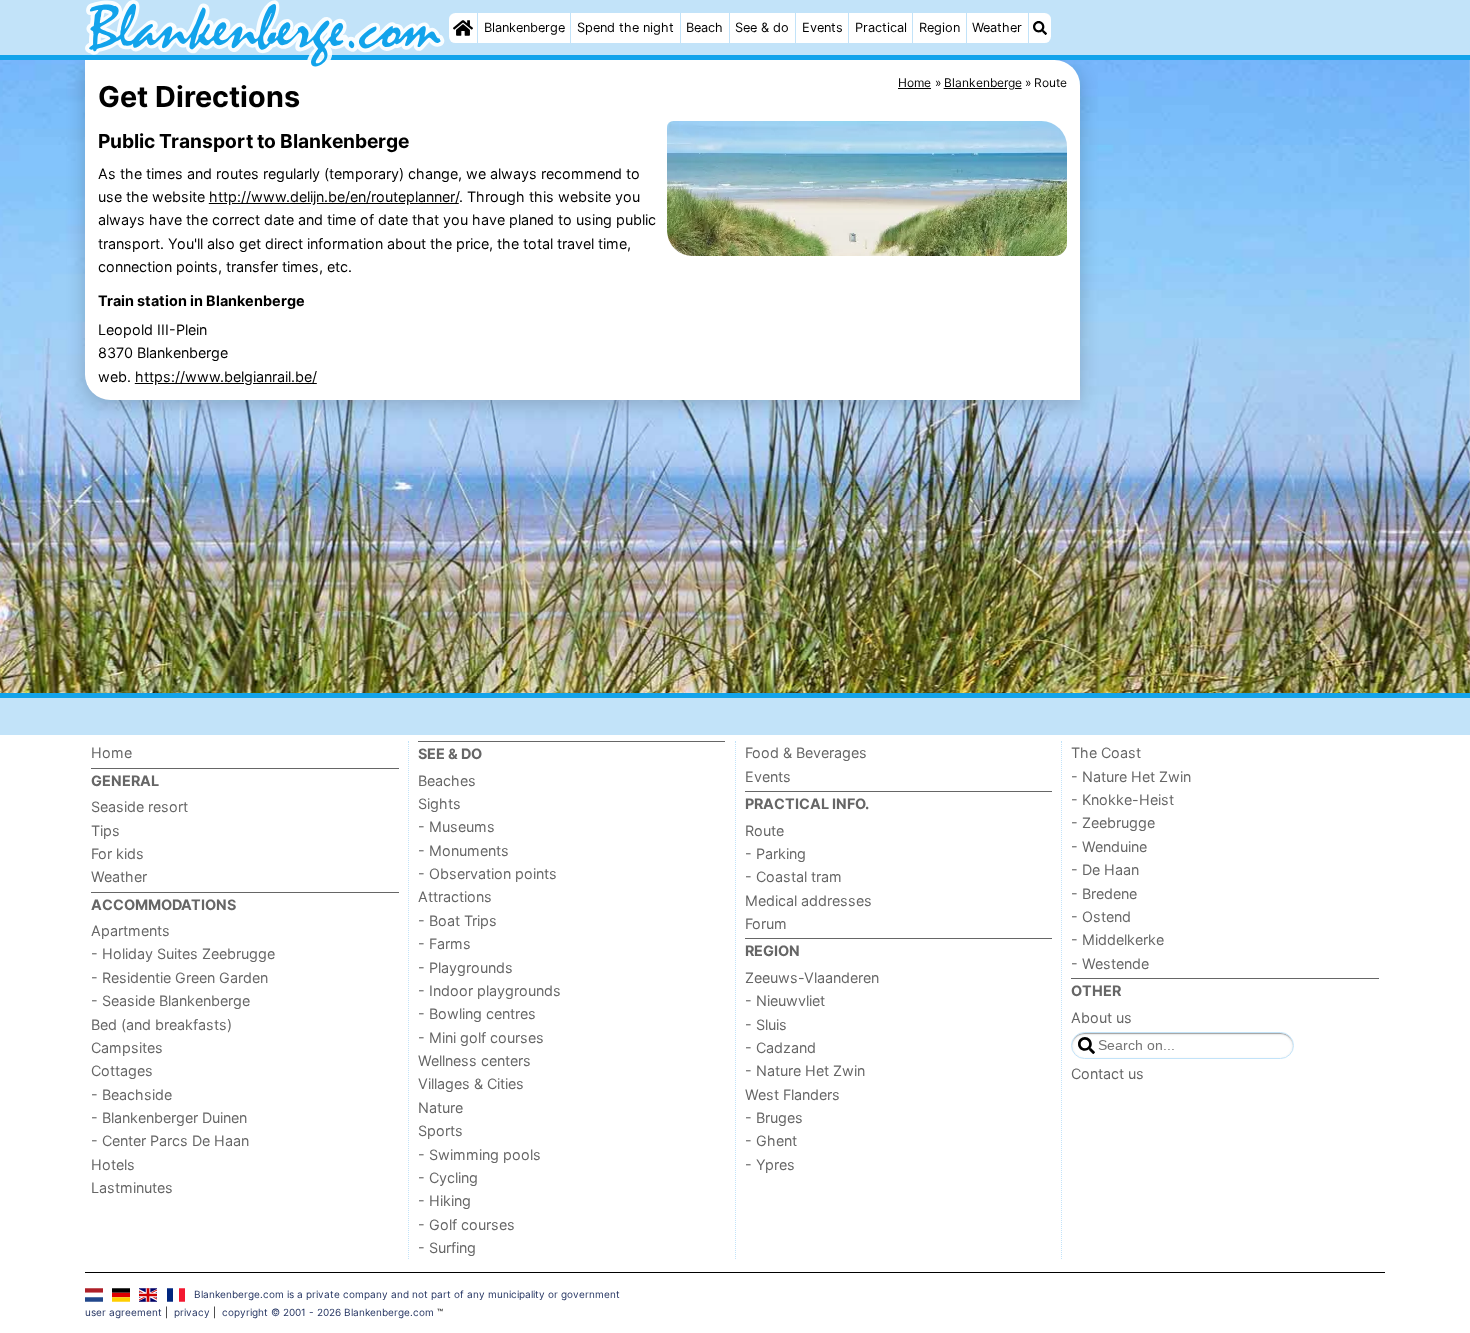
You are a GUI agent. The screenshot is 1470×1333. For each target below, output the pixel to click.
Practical (881, 27)
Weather (997, 27)
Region (939, 27)
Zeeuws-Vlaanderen (812, 977)
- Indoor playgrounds (489, 990)
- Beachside (131, 1094)
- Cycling (448, 1177)
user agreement (123, 1312)
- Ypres (770, 1164)
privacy (192, 1312)
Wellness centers (474, 1060)
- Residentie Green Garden (179, 977)
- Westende (1110, 963)
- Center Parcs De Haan (170, 1140)
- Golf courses (466, 1224)
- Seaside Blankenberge (170, 1000)
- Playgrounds (465, 967)
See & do (762, 27)
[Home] (463, 28)
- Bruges (774, 1117)
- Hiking (444, 1200)
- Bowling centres (477, 1013)
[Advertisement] (1235, 520)
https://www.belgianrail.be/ (226, 376)
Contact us (1107, 1073)
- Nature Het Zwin (805, 1070)
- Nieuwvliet (785, 1000)
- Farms (444, 943)
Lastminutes (132, 1187)
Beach (704, 27)
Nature (440, 1107)
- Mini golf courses (481, 1037)
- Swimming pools (479, 1154)
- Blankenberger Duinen (169, 1117)
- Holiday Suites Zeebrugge (183, 953)
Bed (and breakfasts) (161, 1024)
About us (1101, 1017)
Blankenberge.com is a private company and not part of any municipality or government (407, 1294)
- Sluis (766, 1024)
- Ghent (771, 1140)
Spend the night (625, 27)
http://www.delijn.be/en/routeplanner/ (334, 196)
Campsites (127, 1047)
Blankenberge (524, 27)
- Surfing (447, 1247)
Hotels (113, 1164)
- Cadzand (780, 1047)
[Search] (1040, 28)
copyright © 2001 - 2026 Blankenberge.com (328, 1312)
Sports (440, 1130)
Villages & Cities (471, 1083)
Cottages (122, 1070)
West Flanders (792, 1094)
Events (822, 27)
